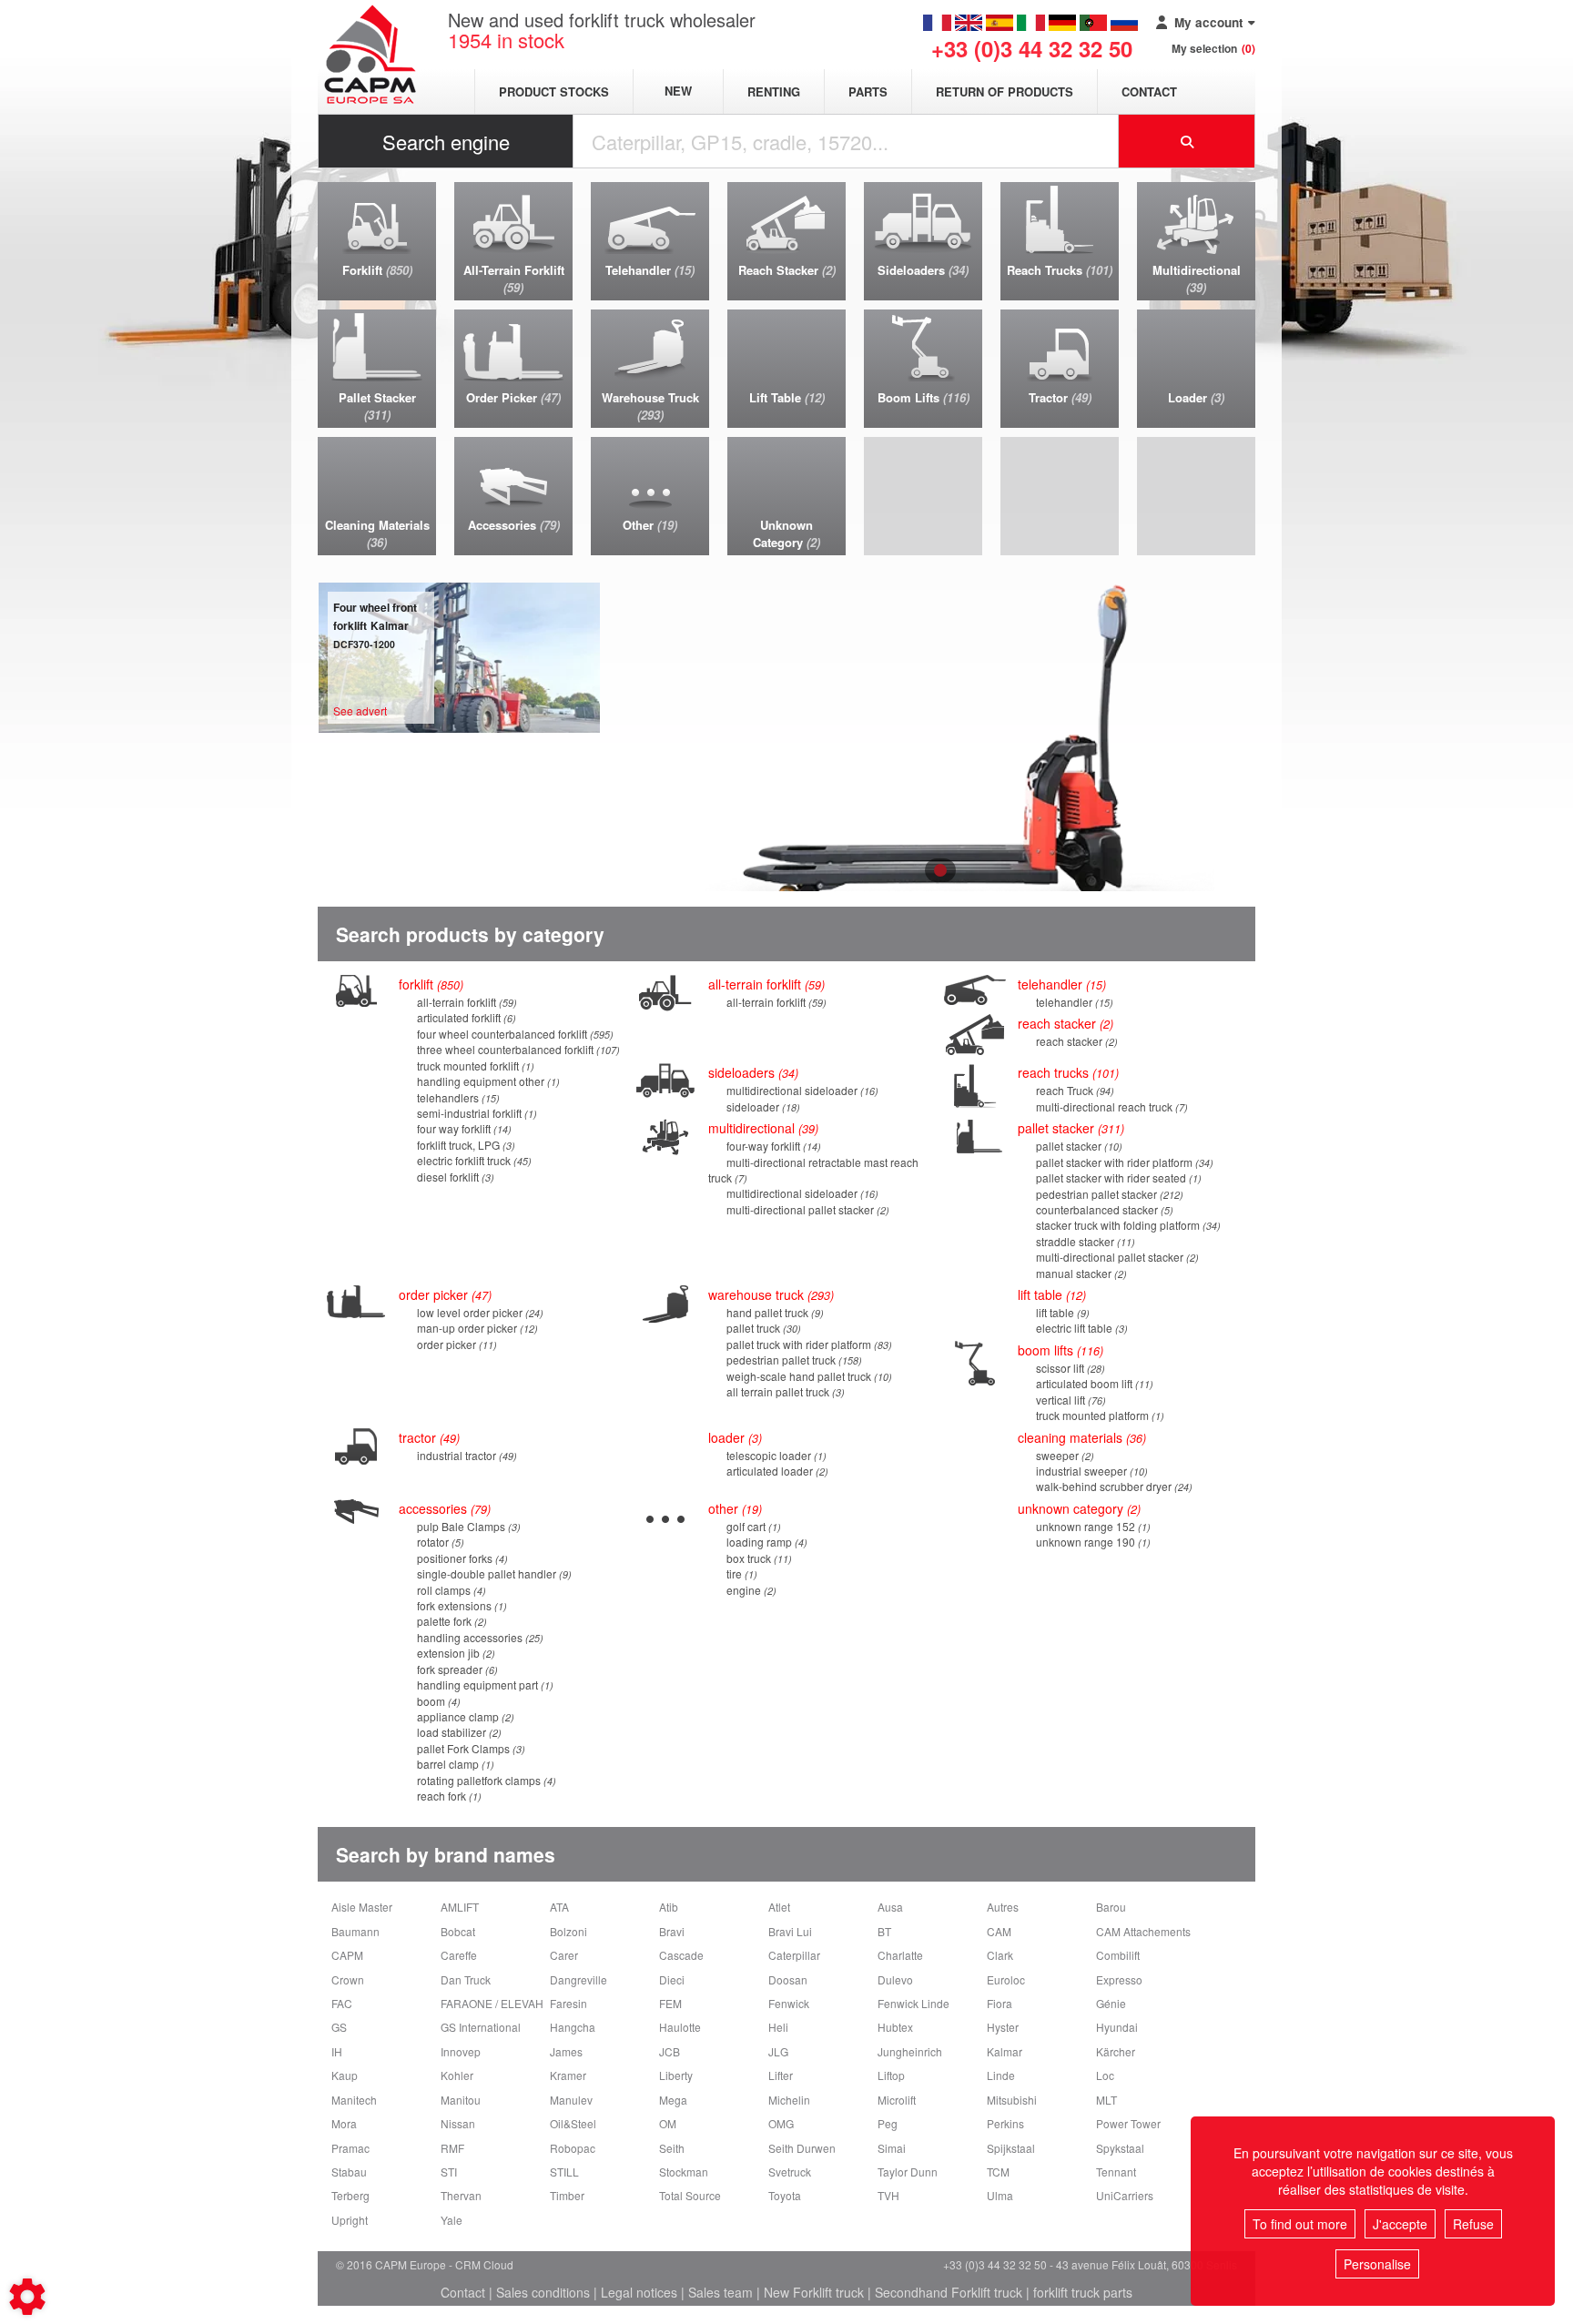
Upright (350, 2220)
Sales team (721, 2292)
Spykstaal (1120, 2148)
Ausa (890, 1907)
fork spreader (456, 1669)
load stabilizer (457, 1732)
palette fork (450, 1621)
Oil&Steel (573, 2123)
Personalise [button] (1377, 2264)
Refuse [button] (1473, 2224)
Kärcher (1116, 2051)
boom (437, 1701)
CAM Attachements (1143, 1931)
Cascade (681, 1955)
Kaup (345, 2075)
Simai (892, 2148)
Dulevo (895, 1979)
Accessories (443, 1508)
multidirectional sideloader (801, 1090)
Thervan (461, 2195)
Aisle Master (362, 1907)
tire (740, 1573)
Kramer (568, 2075)
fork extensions (460, 1605)
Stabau (349, 2172)
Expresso (1119, 1979)
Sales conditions (543, 2292)
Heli (778, 2027)
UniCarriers (1125, 2195)
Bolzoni (568, 1931)
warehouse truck (769, 1294)
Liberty (676, 2075)
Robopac (573, 2148)
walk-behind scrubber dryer (1112, 1486)
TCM (998, 2172)
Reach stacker (1064, 1023)
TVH (888, 2195)
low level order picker (478, 1312)
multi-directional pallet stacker (806, 1209)
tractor (427, 1437)
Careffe (459, 1955)
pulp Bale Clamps (467, 1526)
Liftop (891, 2075)
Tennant (1116, 2172)
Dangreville (578, 1979)
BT (884, 1931)
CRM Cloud (484, 2264)
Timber (567, 2195)
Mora (344, 2123)
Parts (868, 91)
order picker (455, 1344)
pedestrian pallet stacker (1108, 1194)
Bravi (672, 1931)
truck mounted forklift (474, 1066)
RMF (452, 2148)
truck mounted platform (1098, 1415)
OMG (781, 2123)
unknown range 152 (1091, 1526)
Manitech (354, 2100)
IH (337, 2051)
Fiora (1000, 2003)
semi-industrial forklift (475, 1113)
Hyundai (1117, 2027)
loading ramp (765, 1542)
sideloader (761, 1106)
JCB (670, 2051)
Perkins (1005, 2123)
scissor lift (1069, 1368)
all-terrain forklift (465, 1002)
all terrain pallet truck (784, 1391)
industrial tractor (465, 1455)
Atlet (779, 1907)
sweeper (1063, 1455)
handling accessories (478, 1637)
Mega (673, 2100)
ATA (559, 1907)
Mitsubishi (1012, 2100)
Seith (672, 2148)
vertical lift (1069, 1400)
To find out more (1300, 2224)
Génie (1111, 2003)
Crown (348, 1979)
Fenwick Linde (913, 2003)
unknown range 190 (1091, 1542)
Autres (1003, 1907)
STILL (564, 2172)
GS (339, 2027)
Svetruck (790, 2172)
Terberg (350, 2195)
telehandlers (457, 1097)
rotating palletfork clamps (485, 1780)
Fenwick (789, 2003)
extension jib (454, 1653)
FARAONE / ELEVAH (492, 2003)
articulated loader (776, 1471)
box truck (757, 1558)
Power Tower (1128, 2123)
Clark (1000, 1955)
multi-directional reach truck (1110, 1106)
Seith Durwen (802, 2148)
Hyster (1003, 2027)
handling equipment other (487, 1081)
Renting (774, 91)
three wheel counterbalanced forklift (517, 1049)
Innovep (461, 2051)
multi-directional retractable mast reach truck (813, 1170)
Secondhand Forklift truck (949, 2292)
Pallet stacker (1069, 1128)
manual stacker (1080, 1273)
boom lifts (1059, 1350)
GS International (481, 2027)
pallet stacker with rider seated (1117, 1177)
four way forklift (462, 1128)
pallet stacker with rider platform (1123, 1162)
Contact (1149, 91)
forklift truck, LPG (464, 1145)
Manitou (461, 2100)
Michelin (789, 2100)
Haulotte (680, 2027)
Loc (1105, 2075)
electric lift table (1080, 1328)
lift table (1050, 1294)
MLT (1106, 2100)
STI (449, 2172)
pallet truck (762, 1328)
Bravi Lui (790, 1931)
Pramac (350, 2148)
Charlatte (900, 1955)
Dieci (672, 1979)
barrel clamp (454, 1764)
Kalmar (1005, 2051)
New (678, 91)
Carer (564, 1955)
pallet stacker (1077, 1146)
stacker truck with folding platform (1126, 1225)
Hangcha (573, 2027)
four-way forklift (772, 1146)
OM (668, 2123)
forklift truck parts (1083, 2292)
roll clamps (450, 1590)
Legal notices (639, 2292)
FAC (342, 2003)
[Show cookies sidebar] (27, 2297)
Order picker (443, 1294)
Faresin (568, 2003)
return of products (1005, 91)
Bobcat (458, 1931)
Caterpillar (794, 1955)
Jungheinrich (910, 2051)
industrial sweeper (1090, 1471)
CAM (999, 1931)
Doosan (788, 1979)
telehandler (1060, 984)
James (566, 2051)
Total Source (690, 2195)
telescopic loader (775, 1455)
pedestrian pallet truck (792, 1360)
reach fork (447, 1796)
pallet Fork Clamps (469, 1748)
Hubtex (895, 2027)
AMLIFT (460, 1907)
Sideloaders (751, 1072)
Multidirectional (761, 1128)
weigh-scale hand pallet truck (807, 1376)
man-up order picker (476, 1328)
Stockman (684, 2172)
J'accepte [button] (1400, 2224)
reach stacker (1075, 1041)
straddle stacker (1084, 1241)
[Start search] (1187, 141)
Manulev (571, 2100)
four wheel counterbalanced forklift (513, 1034)
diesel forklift (454, 1177)
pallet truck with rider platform (807, 1344)
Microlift (897, 2100)
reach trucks (1066, 1072)
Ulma (1000, 2195)
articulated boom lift (1093, 1383)
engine (750, 1590)
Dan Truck (466, 1979)
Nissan (458, 2123)
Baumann (355, 1931)
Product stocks (554, 91)
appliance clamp (464, 1716)
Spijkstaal (1011, 2148)
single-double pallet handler (492, 1573)
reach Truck (1073, 1090)
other (733, 1508)
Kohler (457, 2075)
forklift (429, 984)
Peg (888, 2123)
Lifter (781, 2075)
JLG (778, 2051)
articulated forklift (465, 1017)
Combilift (1118, 1955)
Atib (669, 1907)
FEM (670, 2003)
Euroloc (1006, 1979)
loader (733, 1437)
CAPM (347, 1955)
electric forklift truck (472, 1160)
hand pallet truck (773, 1312)
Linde (1001, 2075)
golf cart (752, 1526)
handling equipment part (483, 1685)
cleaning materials (1080, 1437)
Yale (452, 2220)
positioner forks (461, 1558)
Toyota (785, 2195)
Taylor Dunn (908, 2172)
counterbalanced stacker (1103, 1209)
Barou (1111, 1907)
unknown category (1077, 1508)
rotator (439, 1542)
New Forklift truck (814, 2292)
